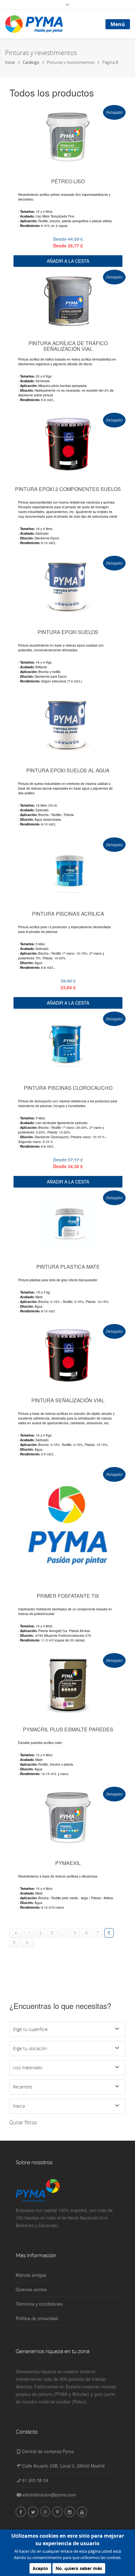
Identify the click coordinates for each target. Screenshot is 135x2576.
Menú (118, 24)
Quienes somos (31, 2289)
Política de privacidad (37, 2318)
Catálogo (31, 62)
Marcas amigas (31, 2275)
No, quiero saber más (79, 2568)
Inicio (10, 62)
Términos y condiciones (39, 2304)
